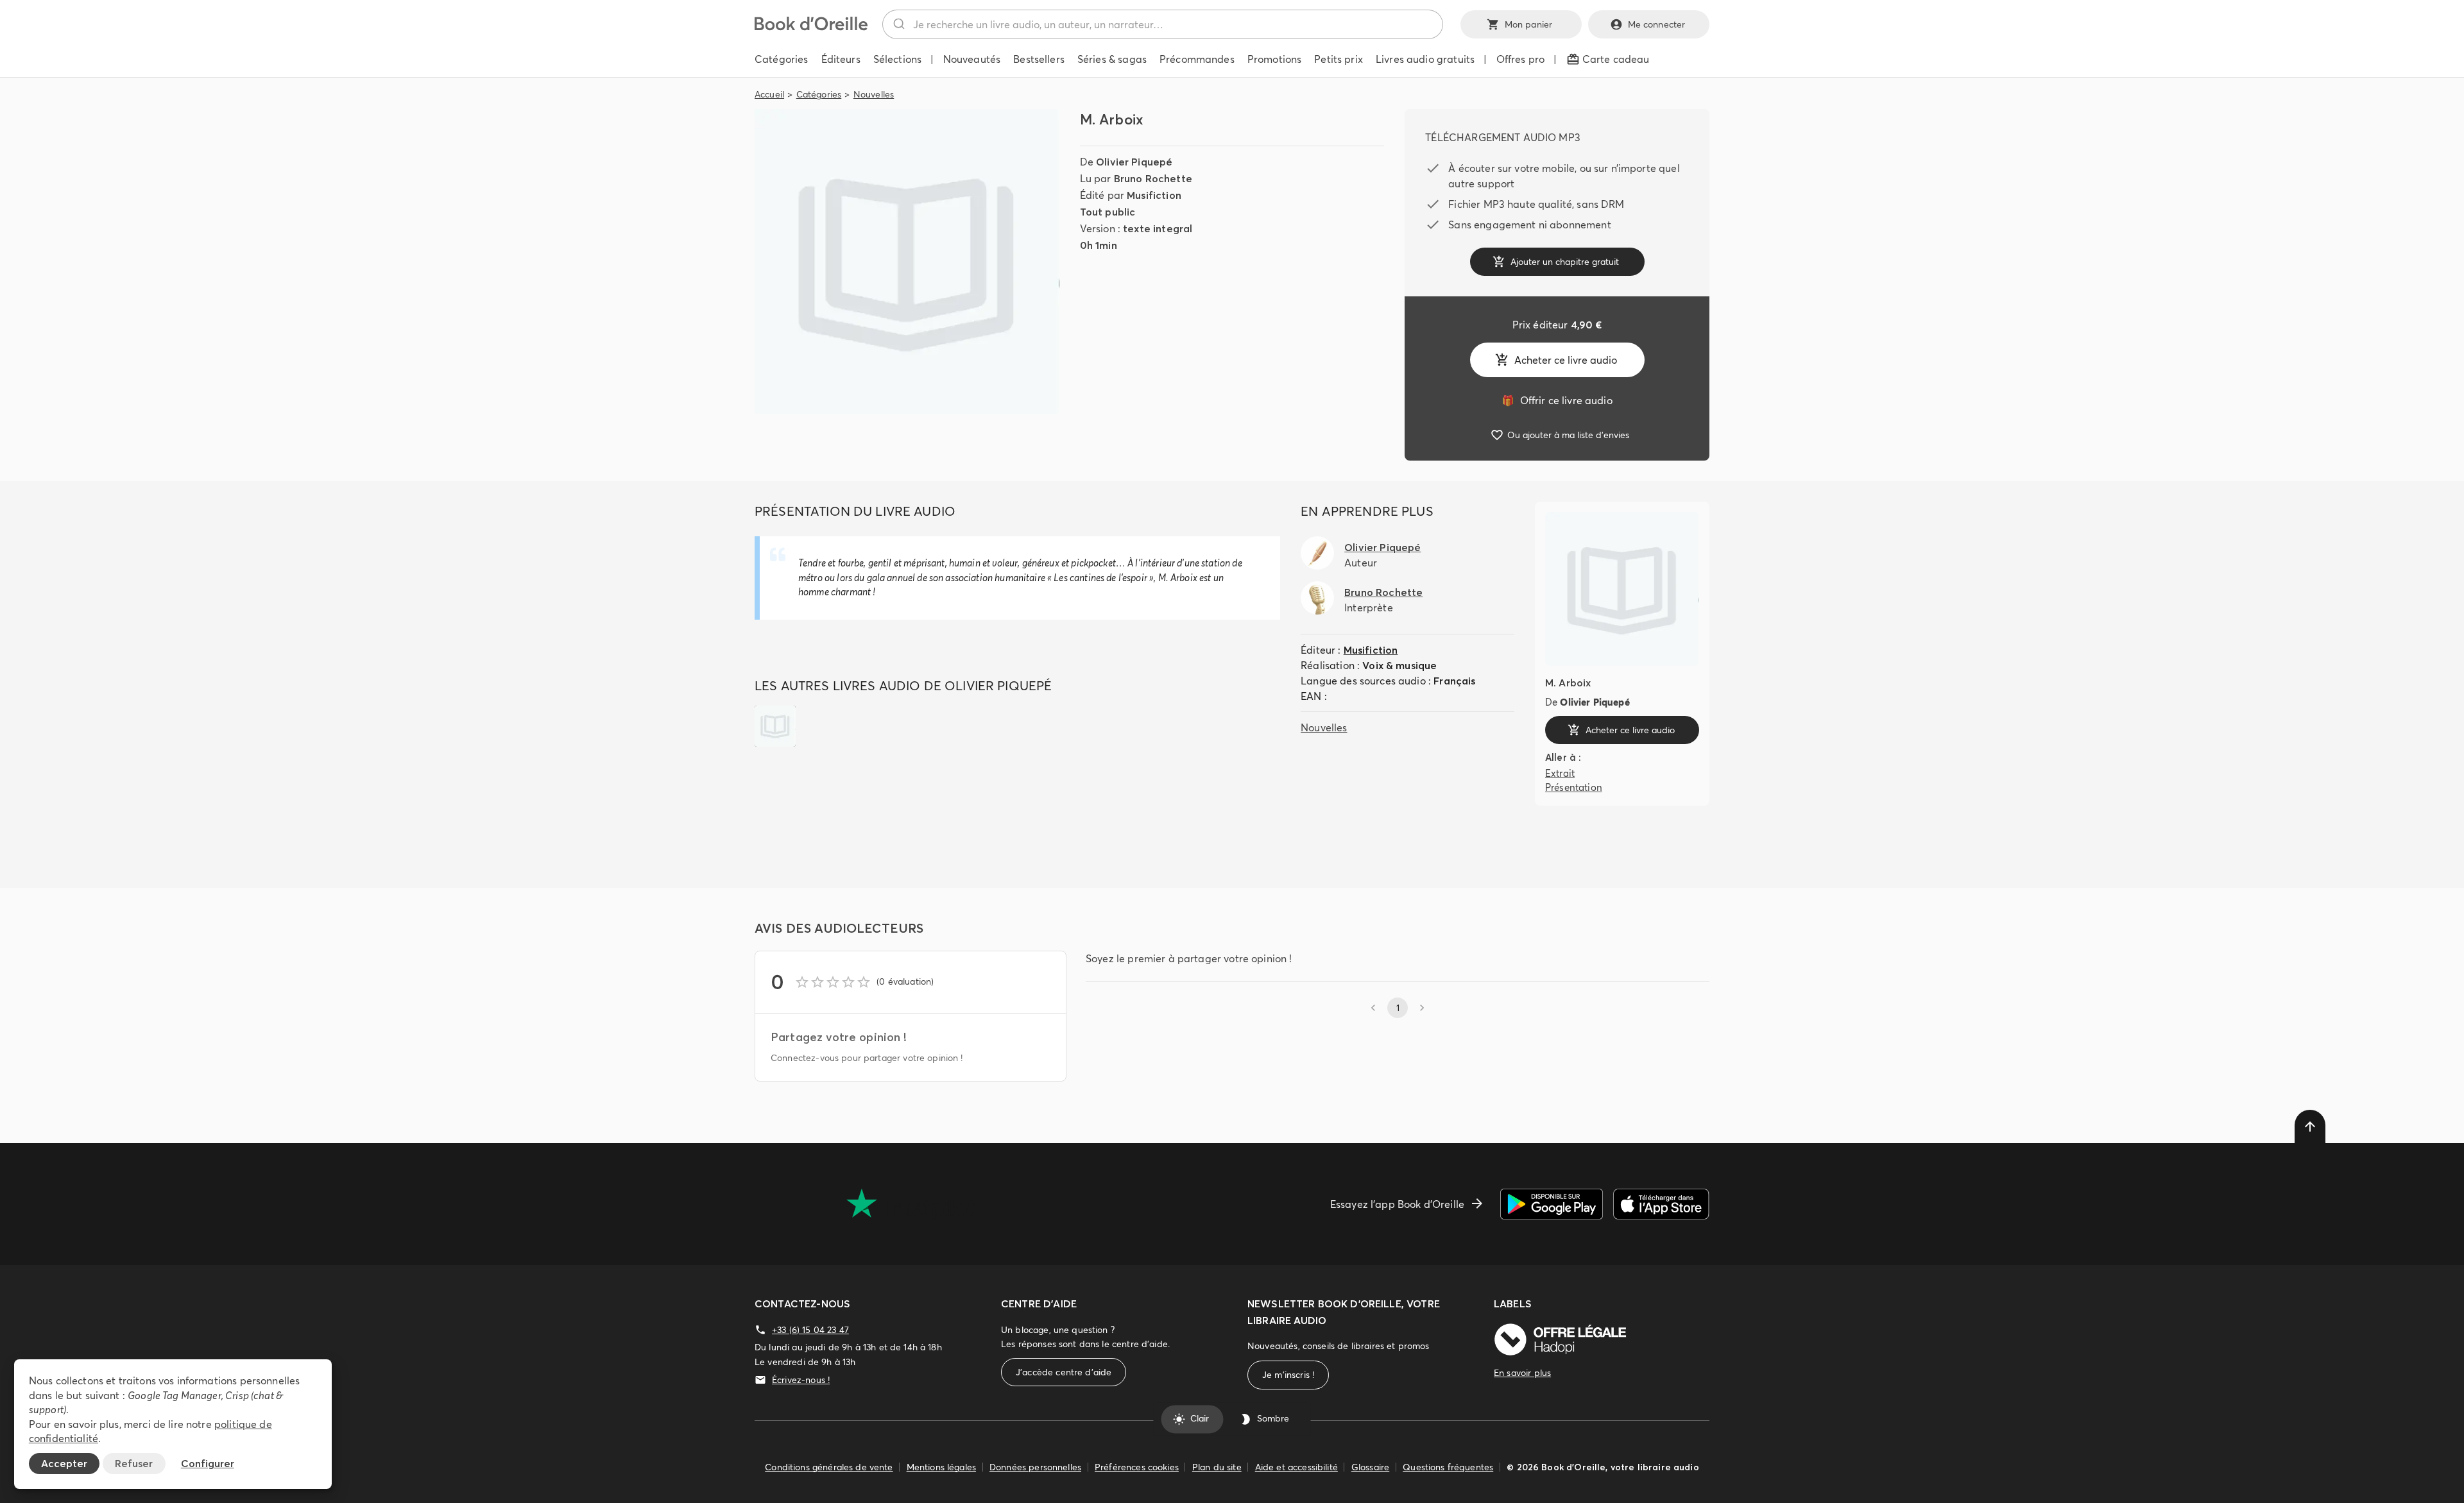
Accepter (64, 1463)
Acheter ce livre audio (1566, 360)
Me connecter (1657, 24)
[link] (1557, 400)
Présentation (1574, 787)
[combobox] (1163, 24)
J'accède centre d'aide (1064, 1372)
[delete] (2310, 1126)
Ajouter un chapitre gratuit (1565, 262)
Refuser (134, 1463)
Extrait (1560, 773)
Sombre (1273, 1419)
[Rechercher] (898, 24)
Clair (1200, 1419)
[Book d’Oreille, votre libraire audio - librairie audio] (811, 27)
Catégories (819, 94)
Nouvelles (874, 94)
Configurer (208, 1463)
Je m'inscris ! (1288, 1375)
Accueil (769, 94)
